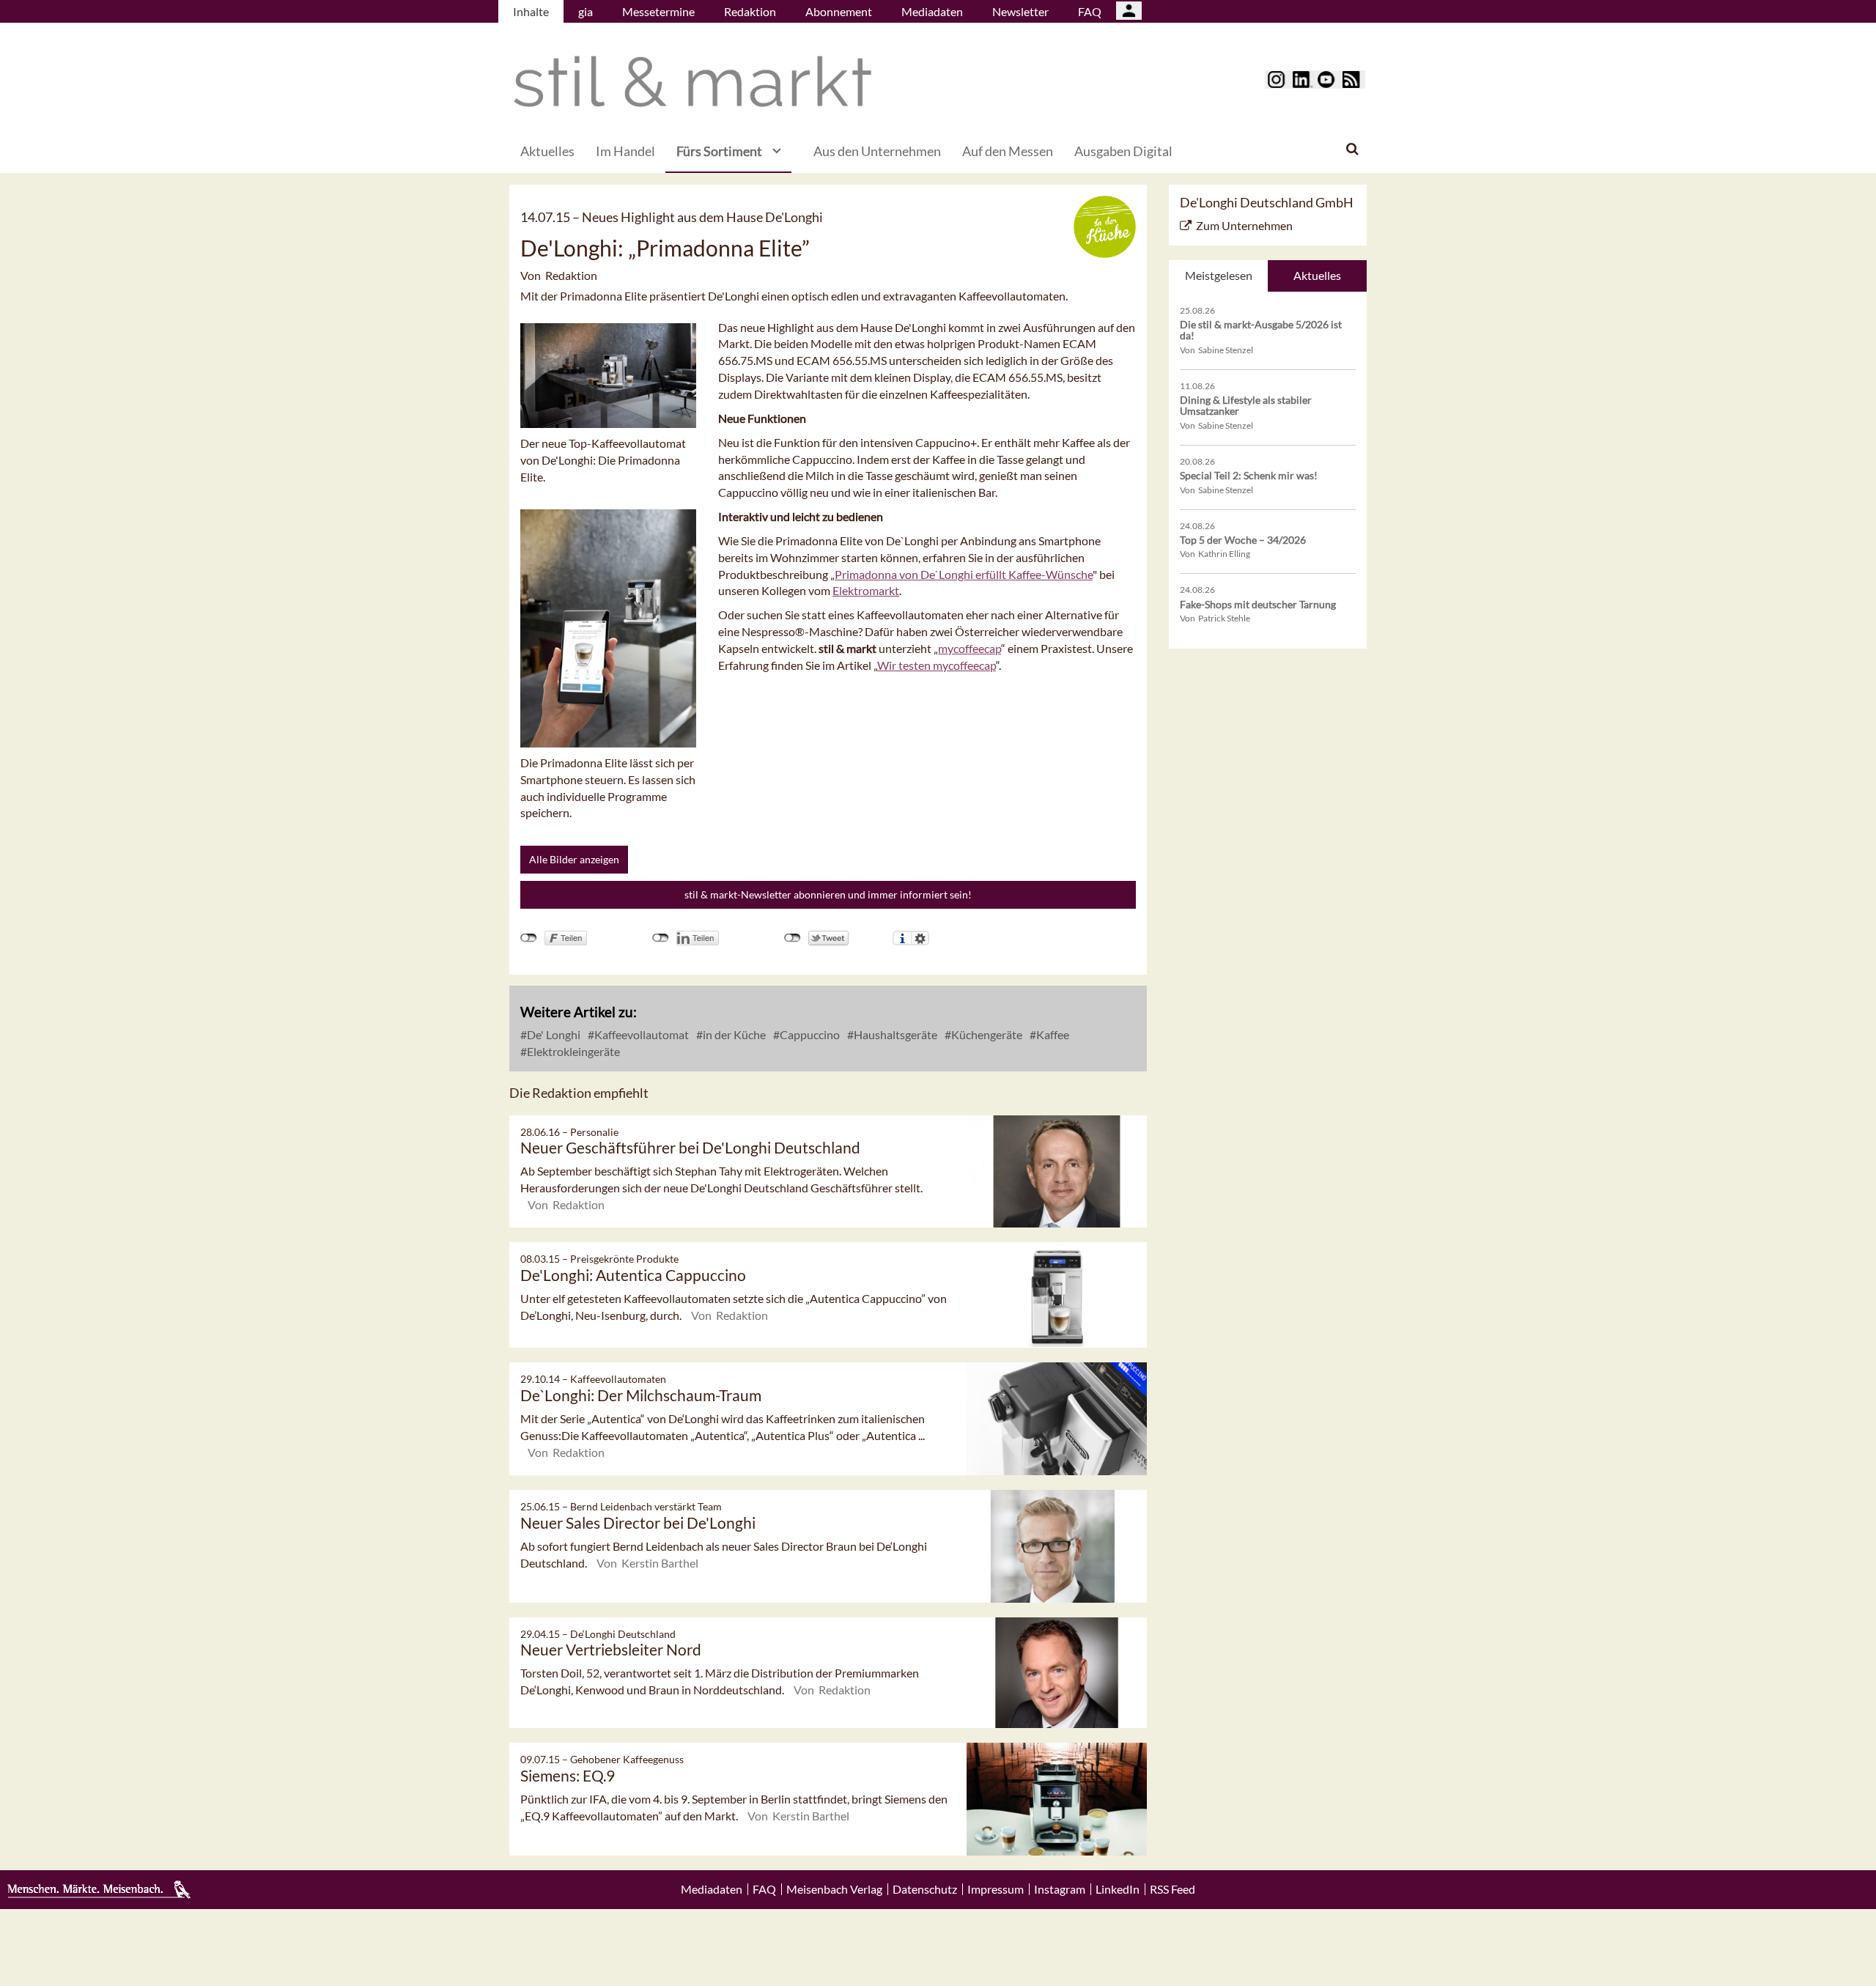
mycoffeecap (970, 648)
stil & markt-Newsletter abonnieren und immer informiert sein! (828, 894)
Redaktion (750, 11)
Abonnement (839, 11)
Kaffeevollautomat (640, 1034)
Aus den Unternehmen (877, 151)
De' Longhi (553, 1034)
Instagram (1060, 1889)
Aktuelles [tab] (1317, 275)
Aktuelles (547, 151)
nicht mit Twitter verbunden (793, 938)
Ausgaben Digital (1123, 151)
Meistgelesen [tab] (1219, 275)
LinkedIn (1118, 1889)
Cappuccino (809, 1034)
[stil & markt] (693, 82)
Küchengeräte (986, 1034)
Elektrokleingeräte (572, 1051)
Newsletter (1020, 11)
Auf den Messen (1008, 151)
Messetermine (658, 11)
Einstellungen (920, 938)
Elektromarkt (866, 590)
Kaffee (1052, 1034)
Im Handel (625, 151)
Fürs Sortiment (719, 151)
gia (586, 11)
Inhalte (531, 11)
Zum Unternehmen (1244, 225)
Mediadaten (932, 11)
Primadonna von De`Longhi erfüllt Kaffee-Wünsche (964, 574)
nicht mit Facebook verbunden (529, 938)
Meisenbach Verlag (834, 1889)
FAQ (1090, 11)
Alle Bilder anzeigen (574, 859)
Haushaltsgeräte (894, 1034)
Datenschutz (925, 1889)
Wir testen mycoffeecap (937, 665)
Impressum (996, 1889)
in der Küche (733, 1034)
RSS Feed (1172, 1889)
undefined (661, 938)
